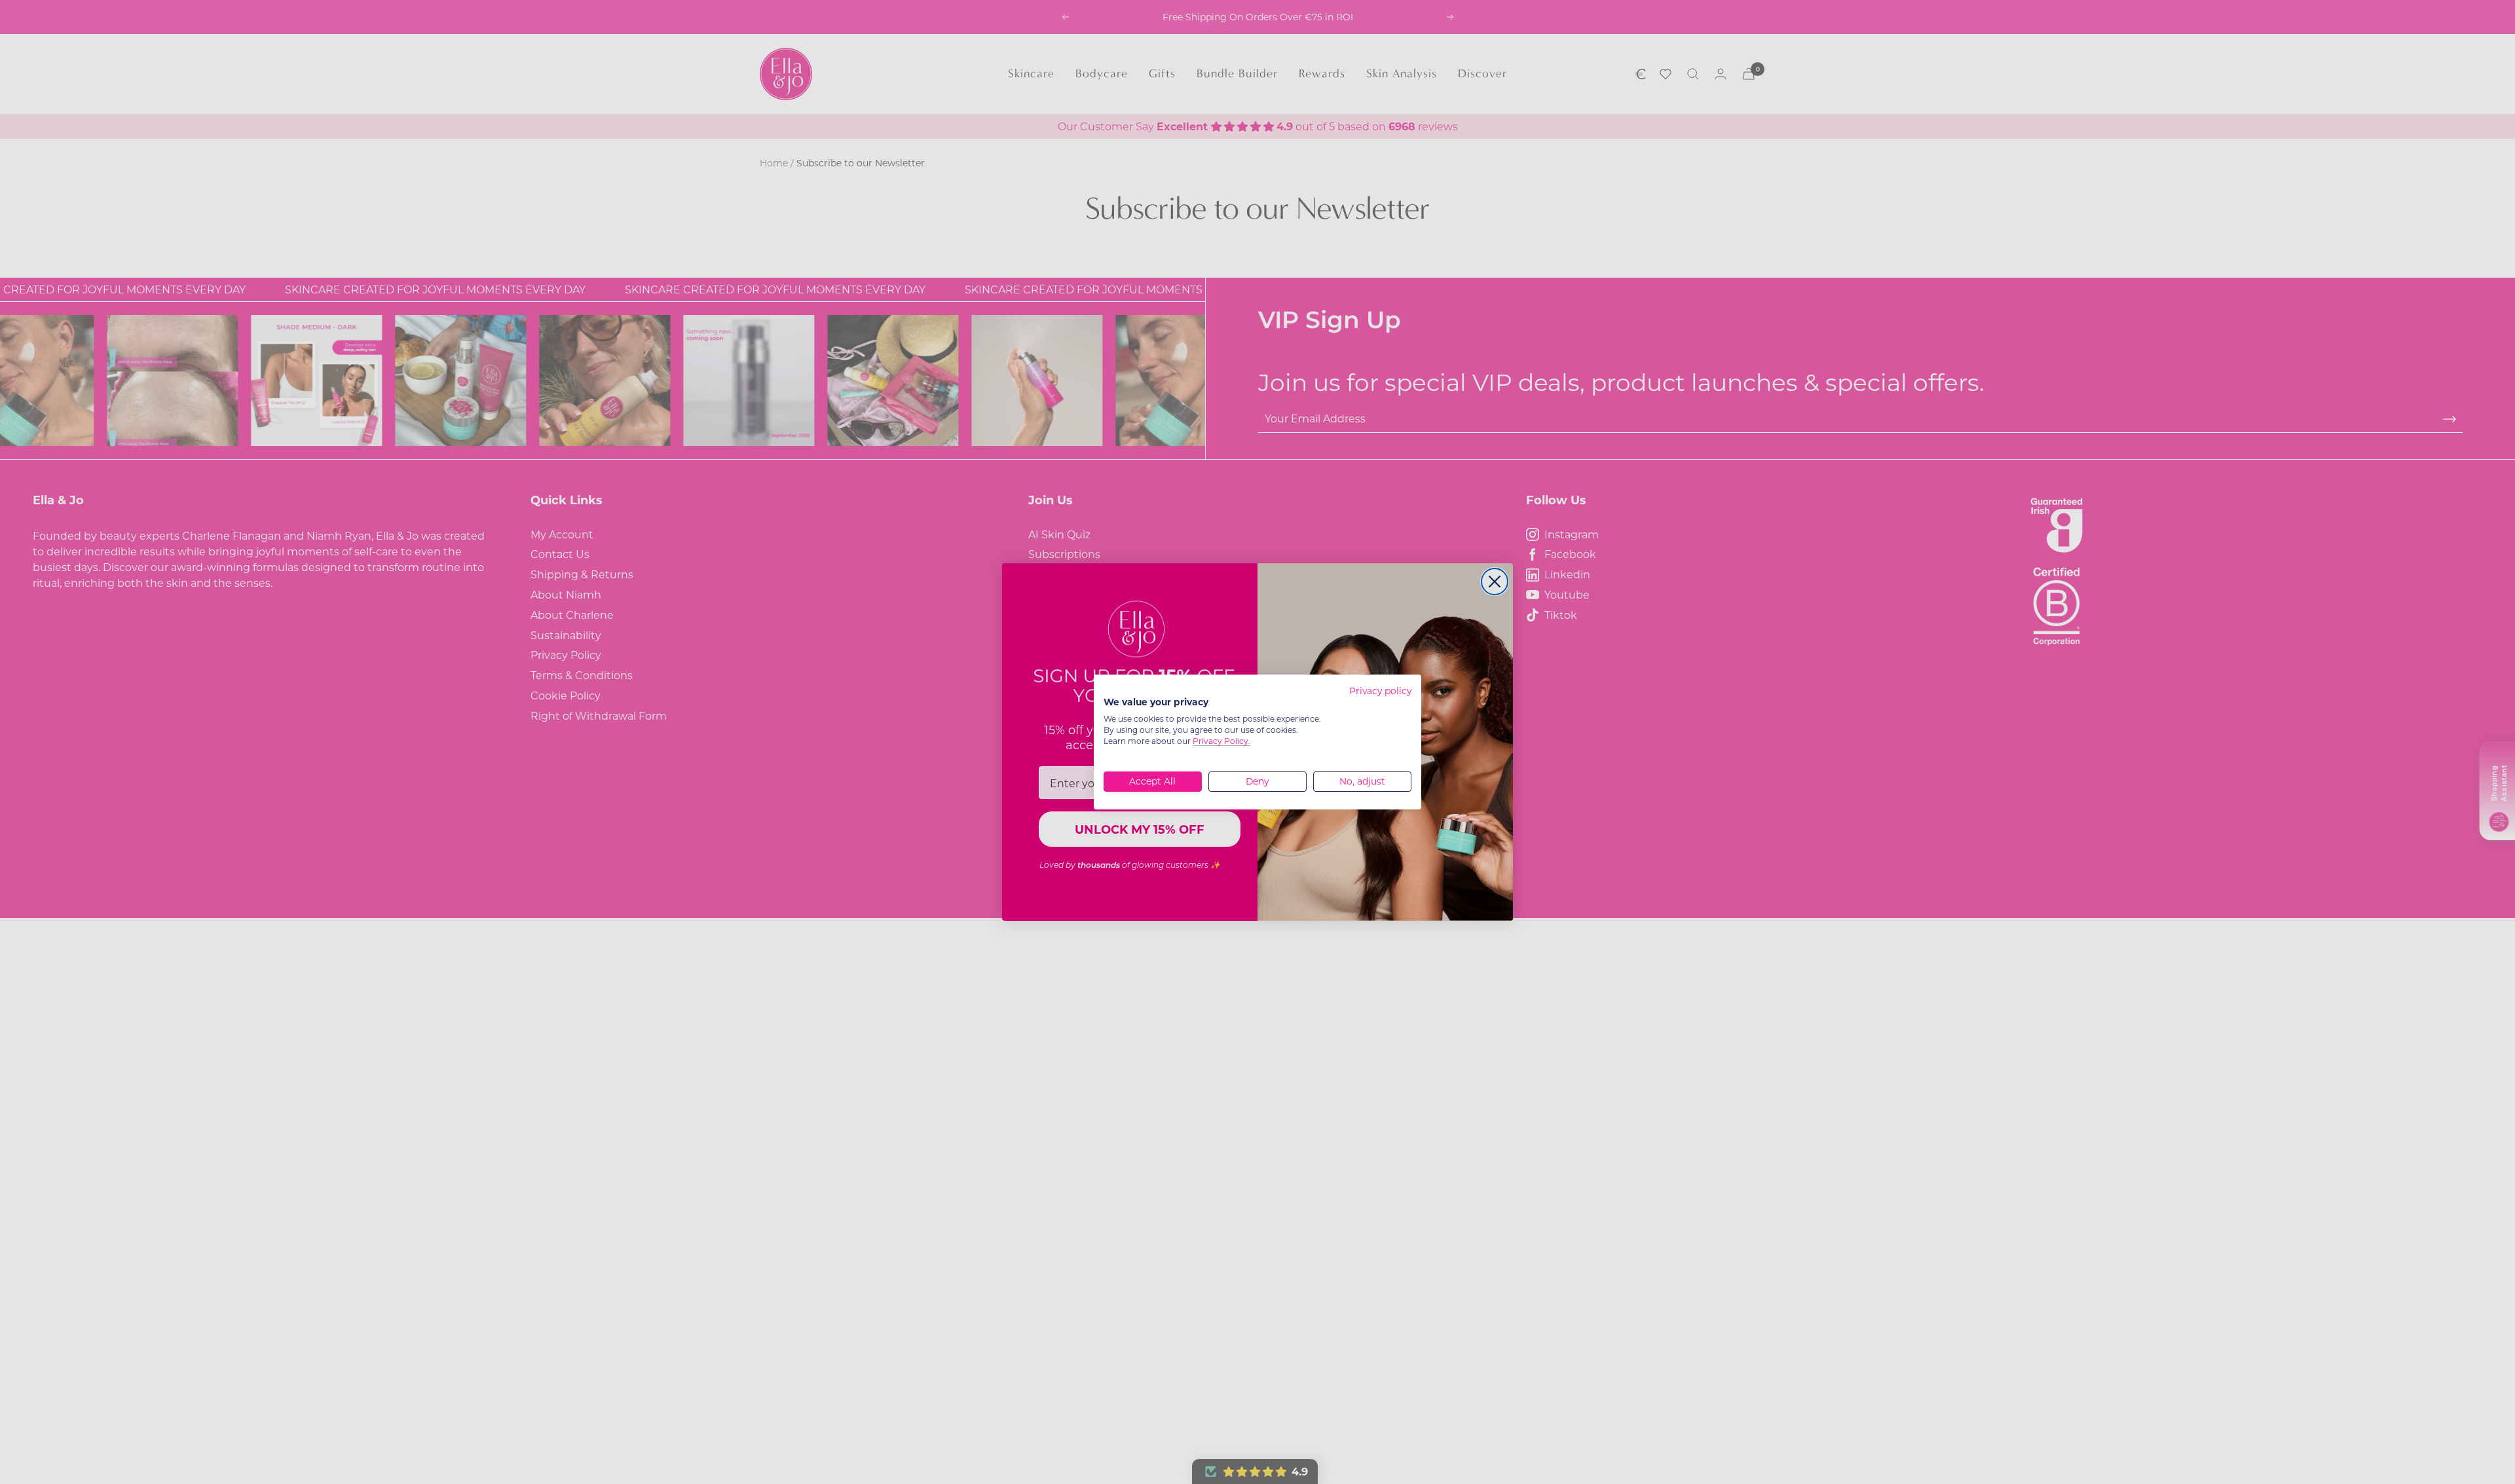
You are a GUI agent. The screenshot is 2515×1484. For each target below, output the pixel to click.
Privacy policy (1380, 691)
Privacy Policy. (1221, 741)
